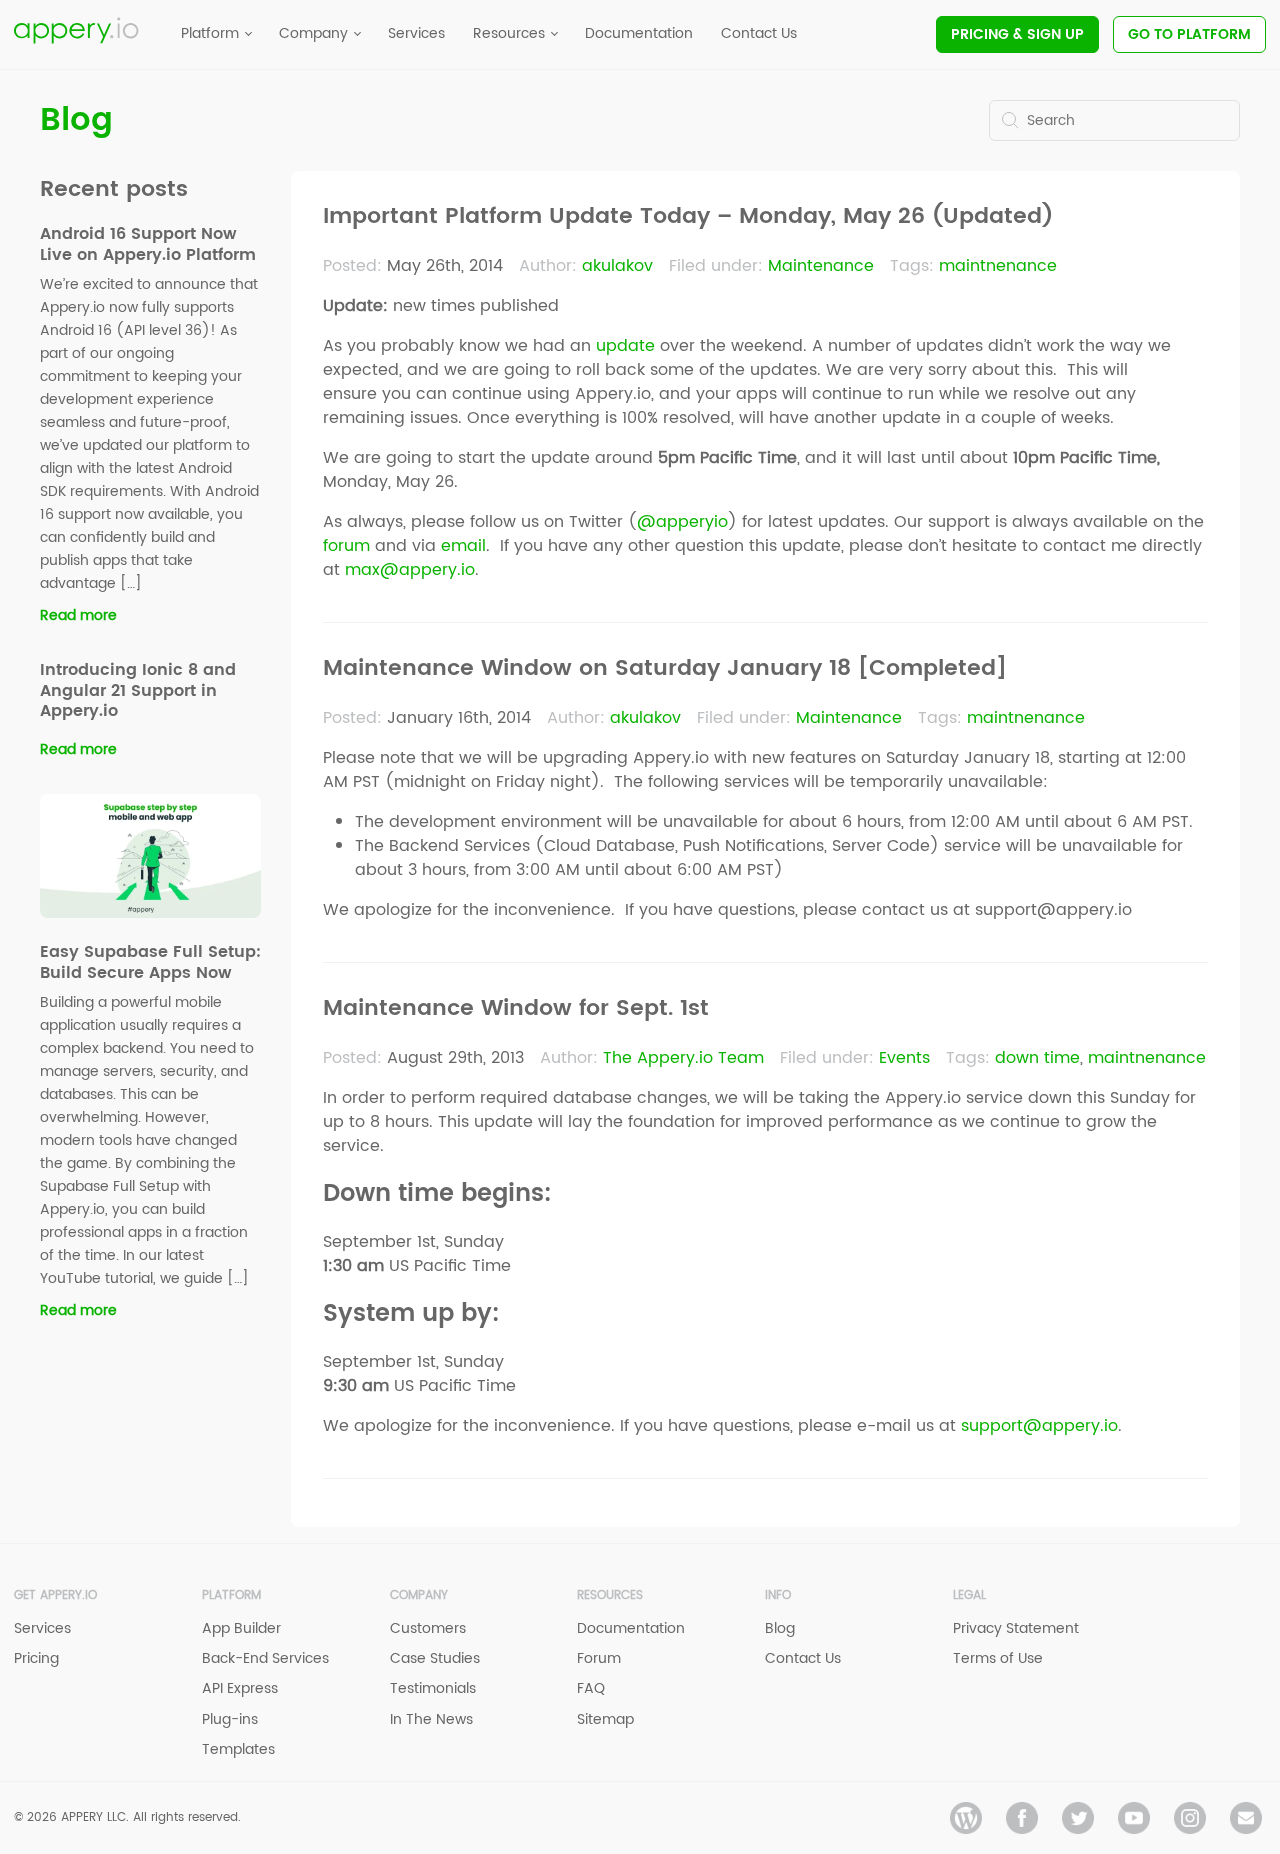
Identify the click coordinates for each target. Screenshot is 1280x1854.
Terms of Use (998, 1658)
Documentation (631, 1628)
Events (904, 1058)
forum (346, 546)
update (625, 346)
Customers (428, 1628)
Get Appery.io (55, 1595)
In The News (431, 1719)
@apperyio (682, 522)
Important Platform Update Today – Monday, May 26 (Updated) (688, 217)
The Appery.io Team (683, 1058)
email (463, 546)
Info (778, 1595)
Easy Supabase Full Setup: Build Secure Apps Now (150, 962)
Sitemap (605, 1719)
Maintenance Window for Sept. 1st (516, 1009)
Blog (76, 120)
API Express (240, 1688)
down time (1037, 1058)
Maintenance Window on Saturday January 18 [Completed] (665, 669)
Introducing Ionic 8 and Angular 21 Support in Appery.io (138, 691)
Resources (610, 1595)
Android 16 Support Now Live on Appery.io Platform (148, 244)
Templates (238, 1749)
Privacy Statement (1016, 1628)
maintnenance (998, 266)
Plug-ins (230, 1719)
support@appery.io (1039, 1426)
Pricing (1017, 34)
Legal (969, 1595)
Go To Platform (1189, 34)
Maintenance (821, 266)
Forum (599, 1658)
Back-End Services (265, 1658)
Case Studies (435, 1658)
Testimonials (433, 1688)
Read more (78, 615)
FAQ (591, 1688)
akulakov (617, 266)
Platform (231, 1595)
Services (42, 1628)
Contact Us (803, 1658)
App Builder (241, 1628)
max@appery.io (410, 570)
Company (419, 1595)
